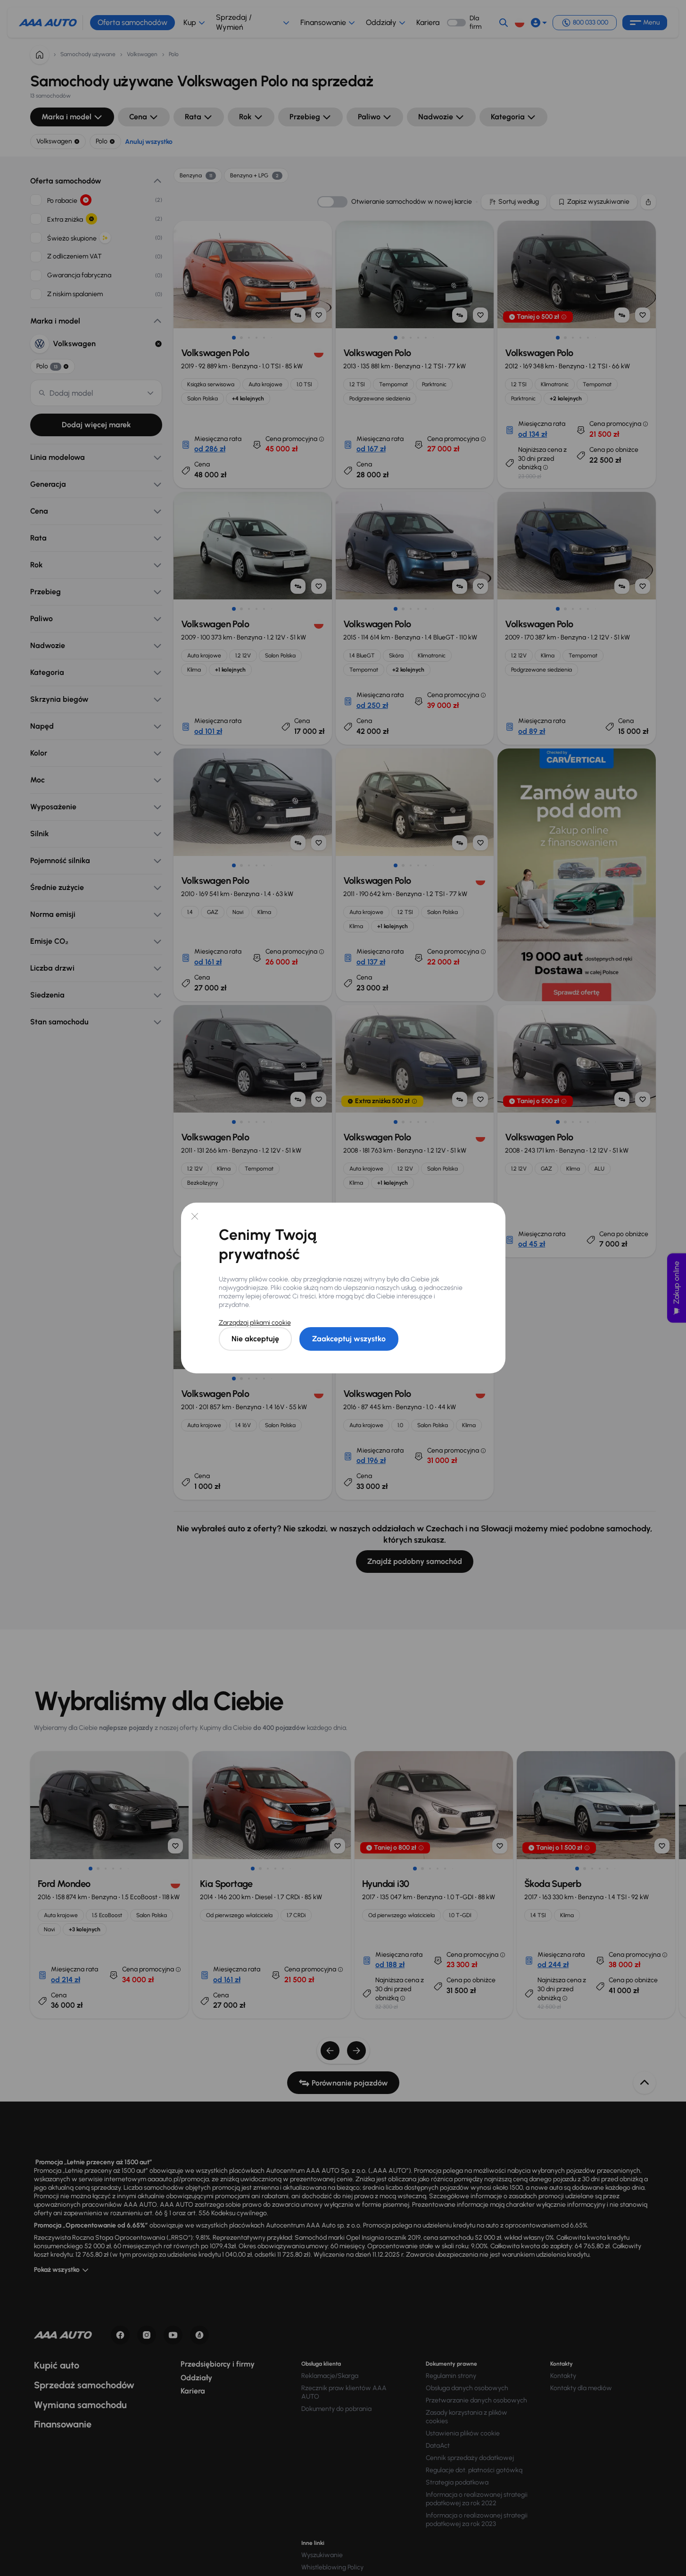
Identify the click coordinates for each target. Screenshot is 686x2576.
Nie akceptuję (255, 1339)
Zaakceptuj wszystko (349, 1339)
